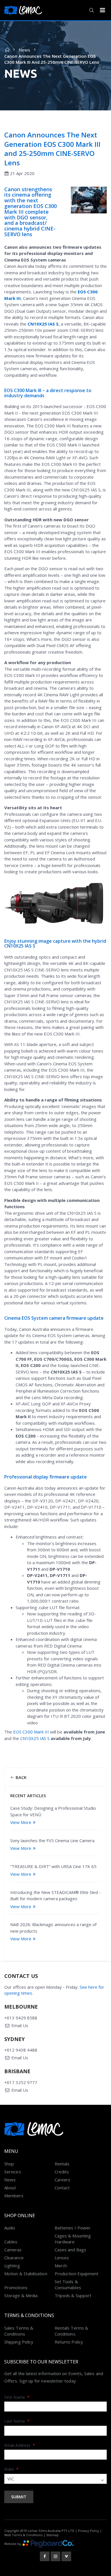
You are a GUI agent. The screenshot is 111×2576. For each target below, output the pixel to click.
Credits (62, 2172)
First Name (17, 2397)
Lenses (62, 2258)
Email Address (20, 2445)
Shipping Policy (19, 2342)
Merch (61, 2266)
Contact (62, 2188)
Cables (11, 2242)
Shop (9, 2164)
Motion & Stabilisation (26, 2274)
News (24, 50)
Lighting (12, 2266)
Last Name (17, 2421)
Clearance (14, 2258)
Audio (10, 2228)
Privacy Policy (89, 2531)
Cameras (13, 2250)
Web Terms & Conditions (23, 2535)
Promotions (16, 2287)
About (10, 2188)
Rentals (62, 2164)
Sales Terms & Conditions (19, 2331)
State (12, 2469)
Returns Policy (69, 2342)
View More (21, 1822)
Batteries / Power (73, 2228)
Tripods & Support (73, 2295)
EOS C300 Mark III (31, 1732)
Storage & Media (21, 2295)
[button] (92, 10)
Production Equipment (77, 2274)
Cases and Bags (70, 2250)
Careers (63, 2180)
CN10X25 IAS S (43, 324)
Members (14, 2196)
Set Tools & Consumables (68, 2284)
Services (13, 2172)
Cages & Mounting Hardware (73, 2239)
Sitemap (52, 2535)
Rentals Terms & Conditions (71, 2331)
